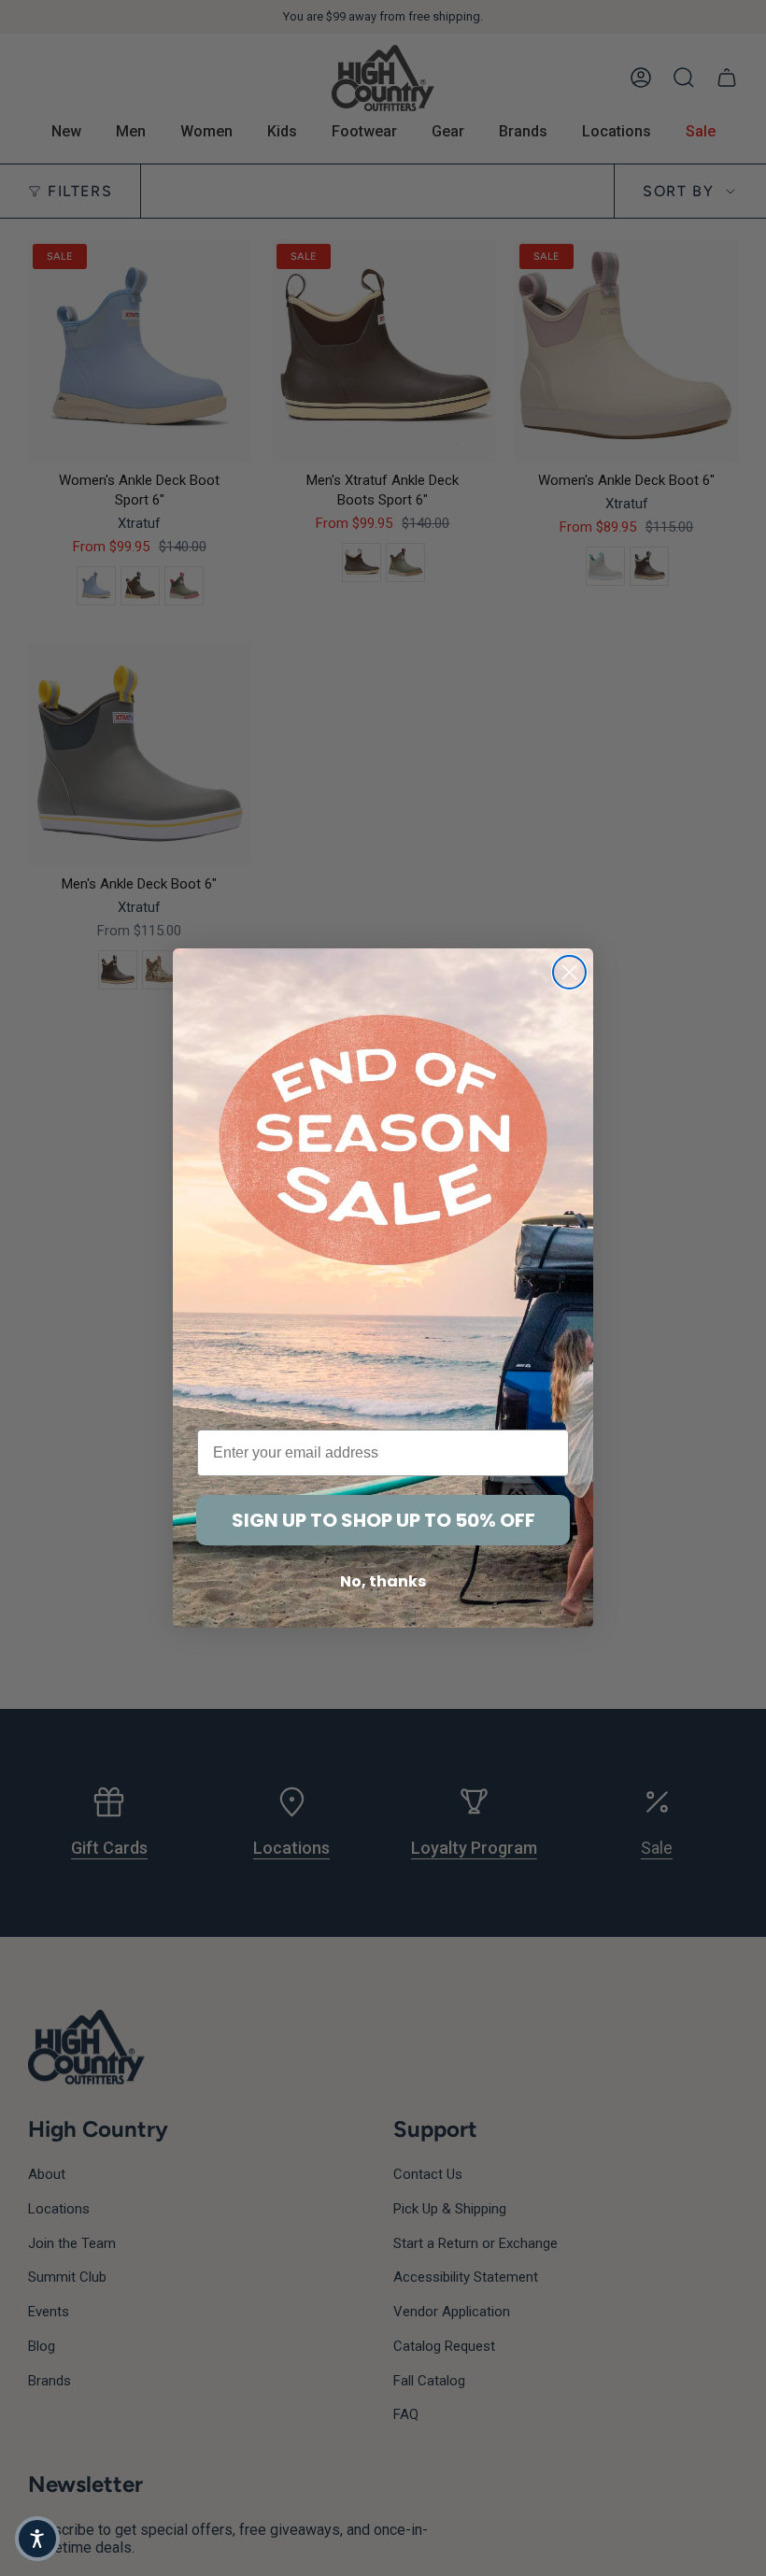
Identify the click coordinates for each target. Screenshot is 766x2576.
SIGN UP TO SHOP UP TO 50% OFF (383, 1520)
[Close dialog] (569, 972)
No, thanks (383, 1581)
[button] (37, 2539)
